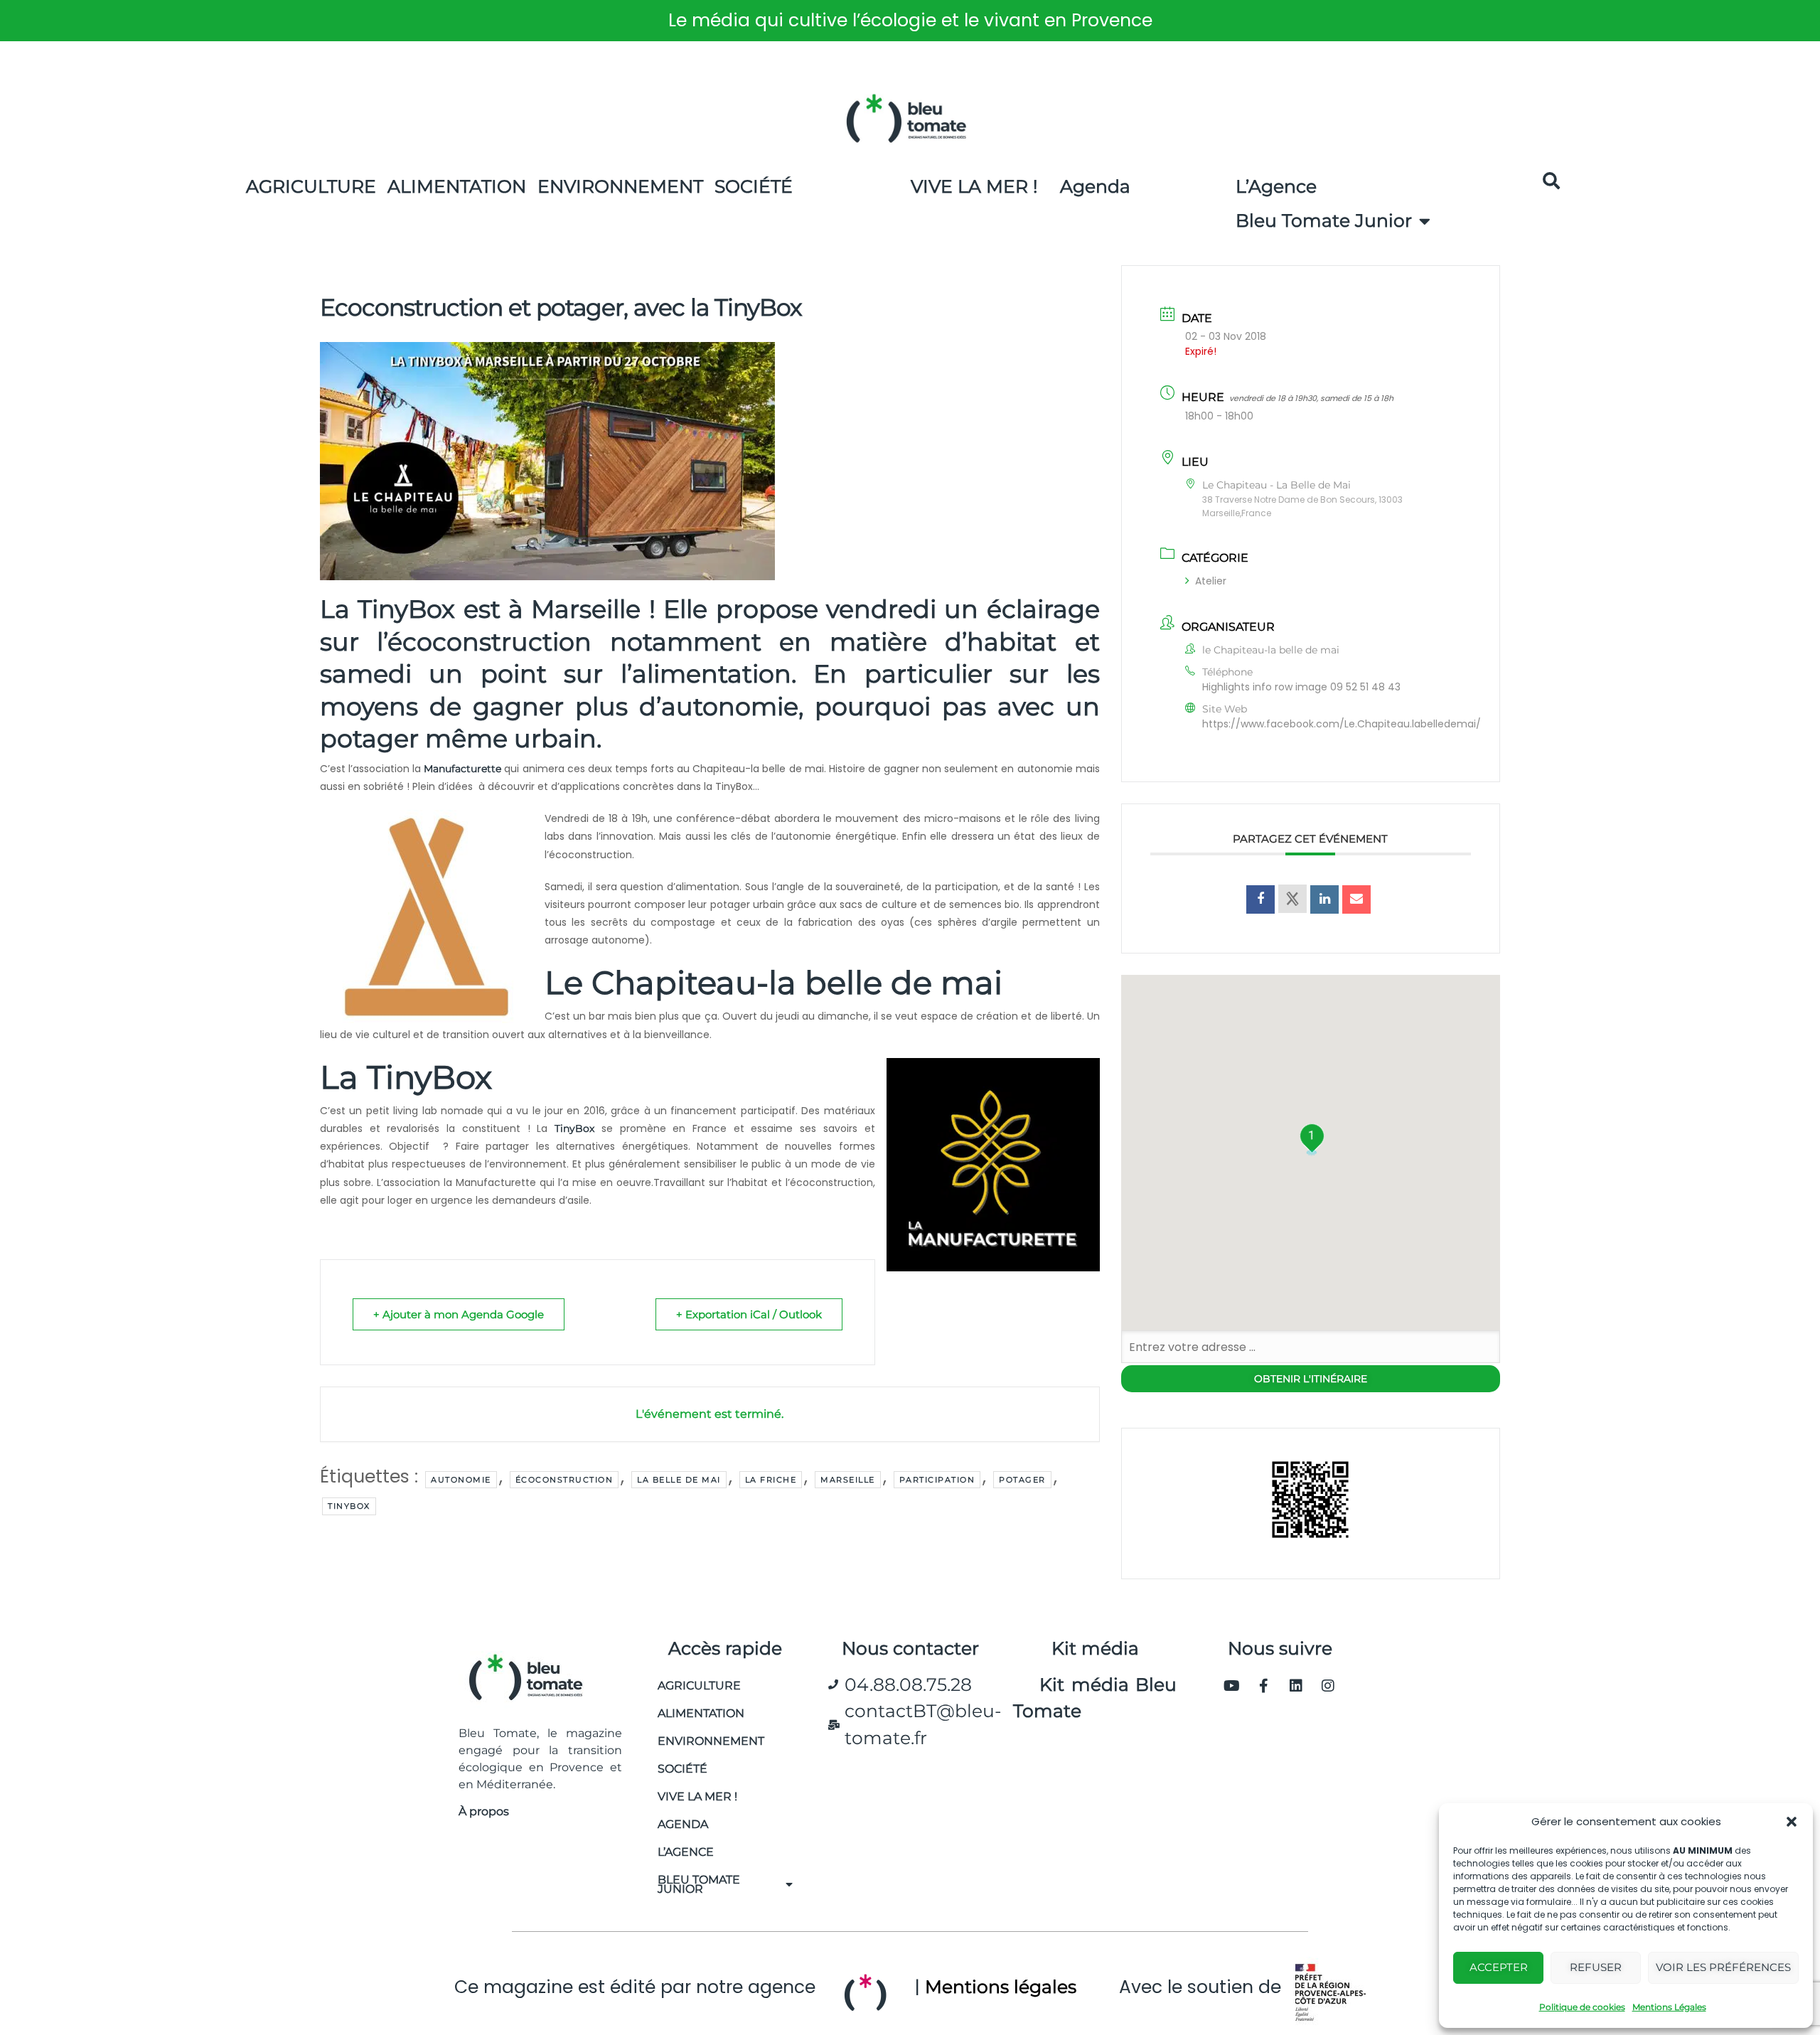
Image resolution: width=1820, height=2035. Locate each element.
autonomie (461, 1480)
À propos (484, 1811)
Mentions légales (1001, 1987)
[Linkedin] (1296, 1686)
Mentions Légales (1669, 2007)
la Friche (771, 1480)
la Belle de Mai (679, 1480)
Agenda (1095, 186)
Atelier (1211, 581)
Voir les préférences (1723, 1967)
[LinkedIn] (1324, 899)
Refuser (1596, 1967)
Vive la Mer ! (974, 186)
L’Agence (1276, 186)
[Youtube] (1232, 1686)
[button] (1792, 1822)
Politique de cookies (1582, 2007)
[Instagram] (1328, 1686)
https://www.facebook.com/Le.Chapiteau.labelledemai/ (1342, 724)
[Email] (1356, 899)
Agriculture (311, 186)
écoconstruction (564, 1480)
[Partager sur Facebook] (1260, 899)
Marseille (848, 1480)
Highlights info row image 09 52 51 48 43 (1301, 687)
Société (754, 186)
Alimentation (457, 186)
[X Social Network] (1292, 899)
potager (1022, 1480)
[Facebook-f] (1264, 1686)
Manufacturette (462, 769)
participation (937, 1480)
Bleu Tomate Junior (1324, 220)
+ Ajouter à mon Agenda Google (459, 1314)
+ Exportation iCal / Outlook (749, 1314)
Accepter (1499, 1967)
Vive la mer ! (697, 1796)
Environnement (620, 186)
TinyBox (574, 1128)
